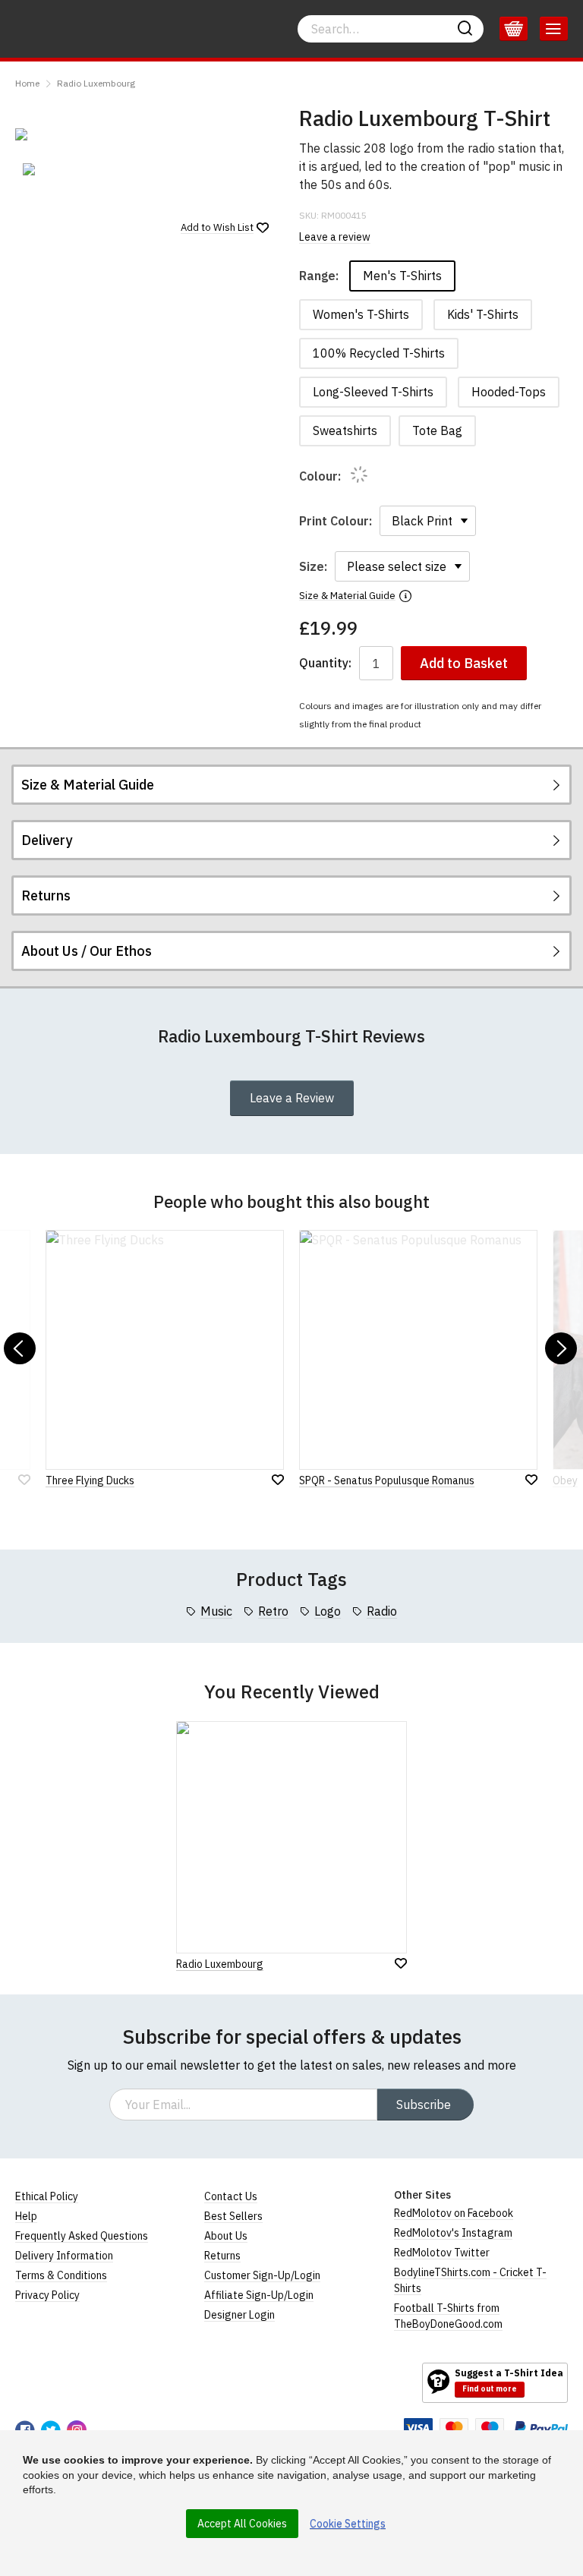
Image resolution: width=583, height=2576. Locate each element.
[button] (20, 1348)
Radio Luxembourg (96, 83)
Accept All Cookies (242, 2524)
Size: (313, 566)
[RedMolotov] (66, 2382)
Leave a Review (292, 1098)
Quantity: (325, 663)
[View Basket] (514, 29)
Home (27, 83)
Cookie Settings (348, 2524)
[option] (58, 169)
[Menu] (554, 29)
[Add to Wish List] (401, 1963)
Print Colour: (336, 521)
